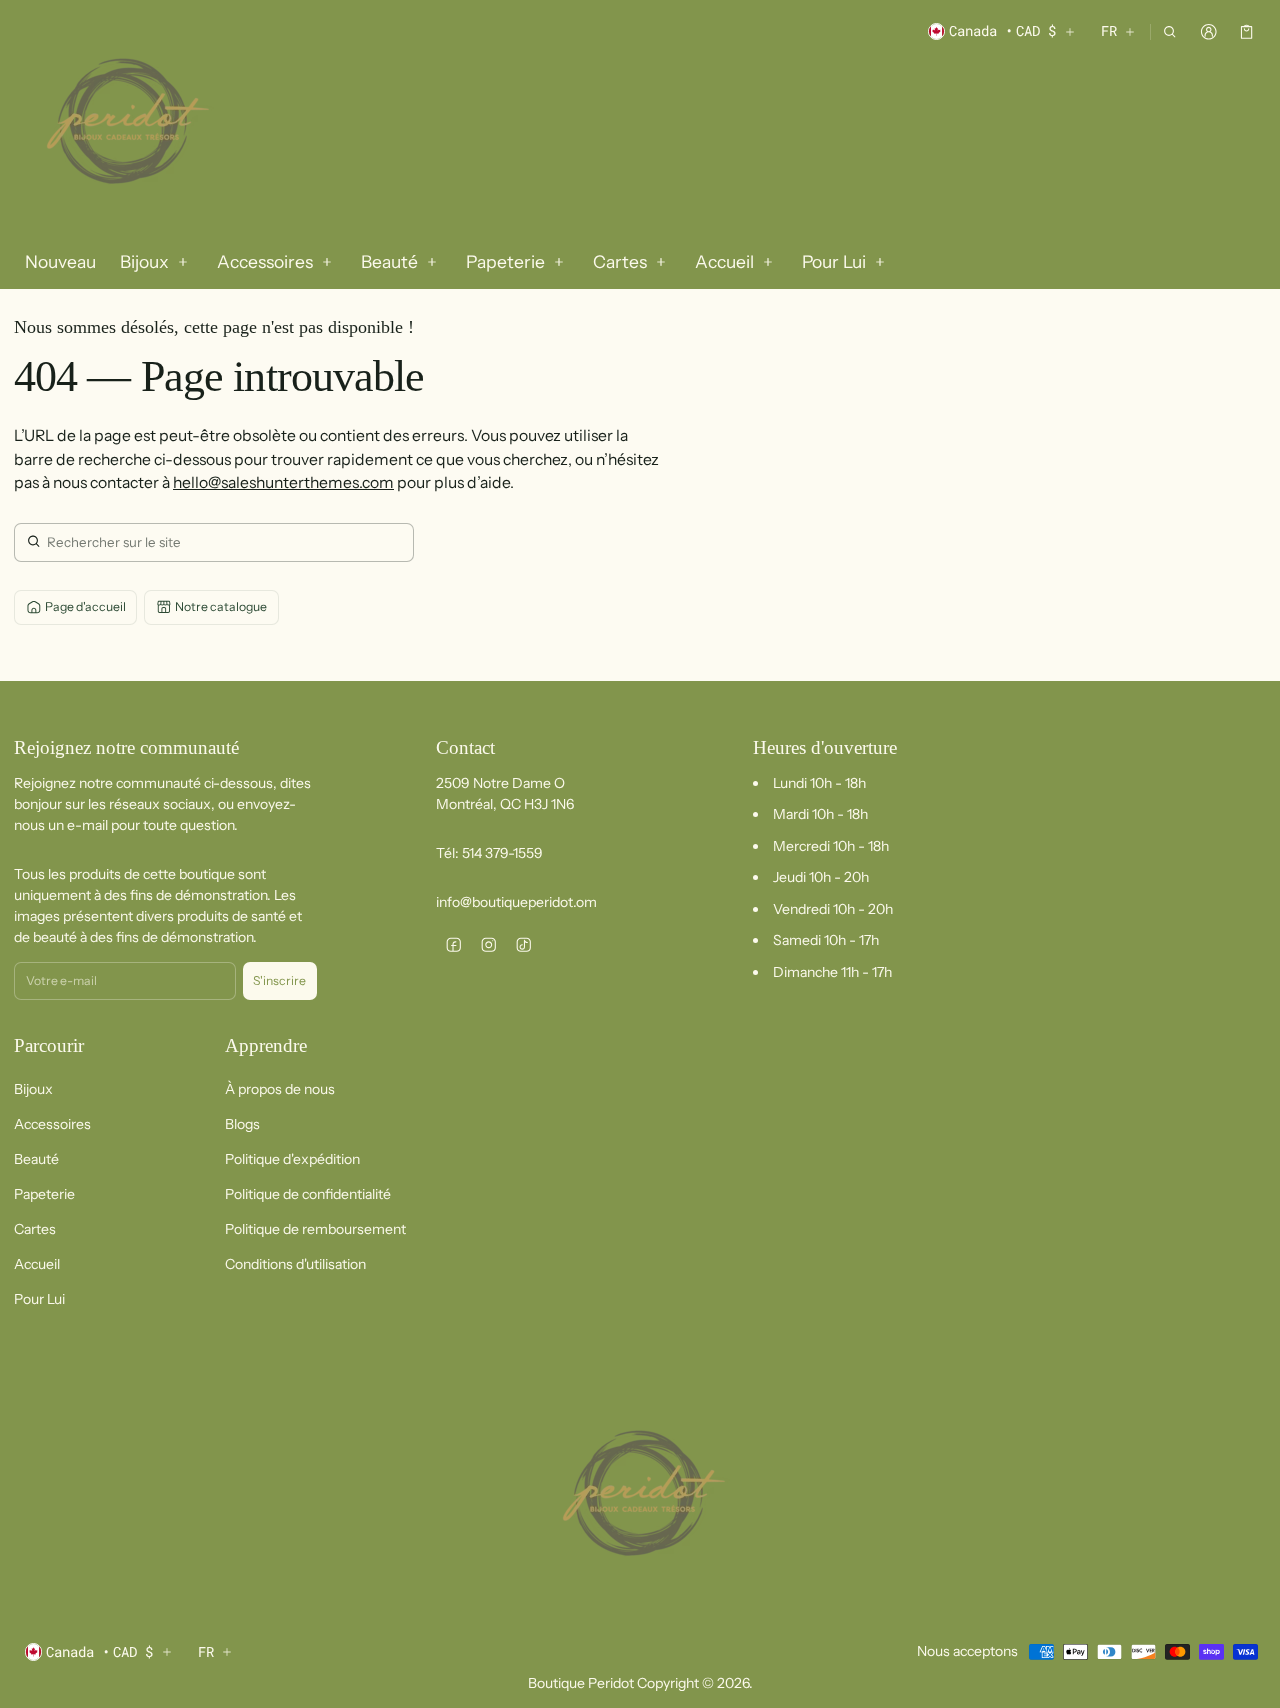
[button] (1170, 31)
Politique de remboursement (315, 1229)
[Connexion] (1208, 31)
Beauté (36, 1159)
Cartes (35, 1229)
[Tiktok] (523, 944)
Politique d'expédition (292, 1159)
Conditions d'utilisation (295, 1264)
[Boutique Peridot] (124, 124)
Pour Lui (39, 1299)
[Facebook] (453, 944)
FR (1109, 30)
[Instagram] (488, 944)
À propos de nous (280, 1089)
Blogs (242, 1124)
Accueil (37, 1264)
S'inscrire (279, 980)
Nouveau (60, 261)
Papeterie (44, 1194)
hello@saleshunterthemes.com (283, 482)
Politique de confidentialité (308, 1194)
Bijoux (33, 1089)
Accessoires (52, 1124)
